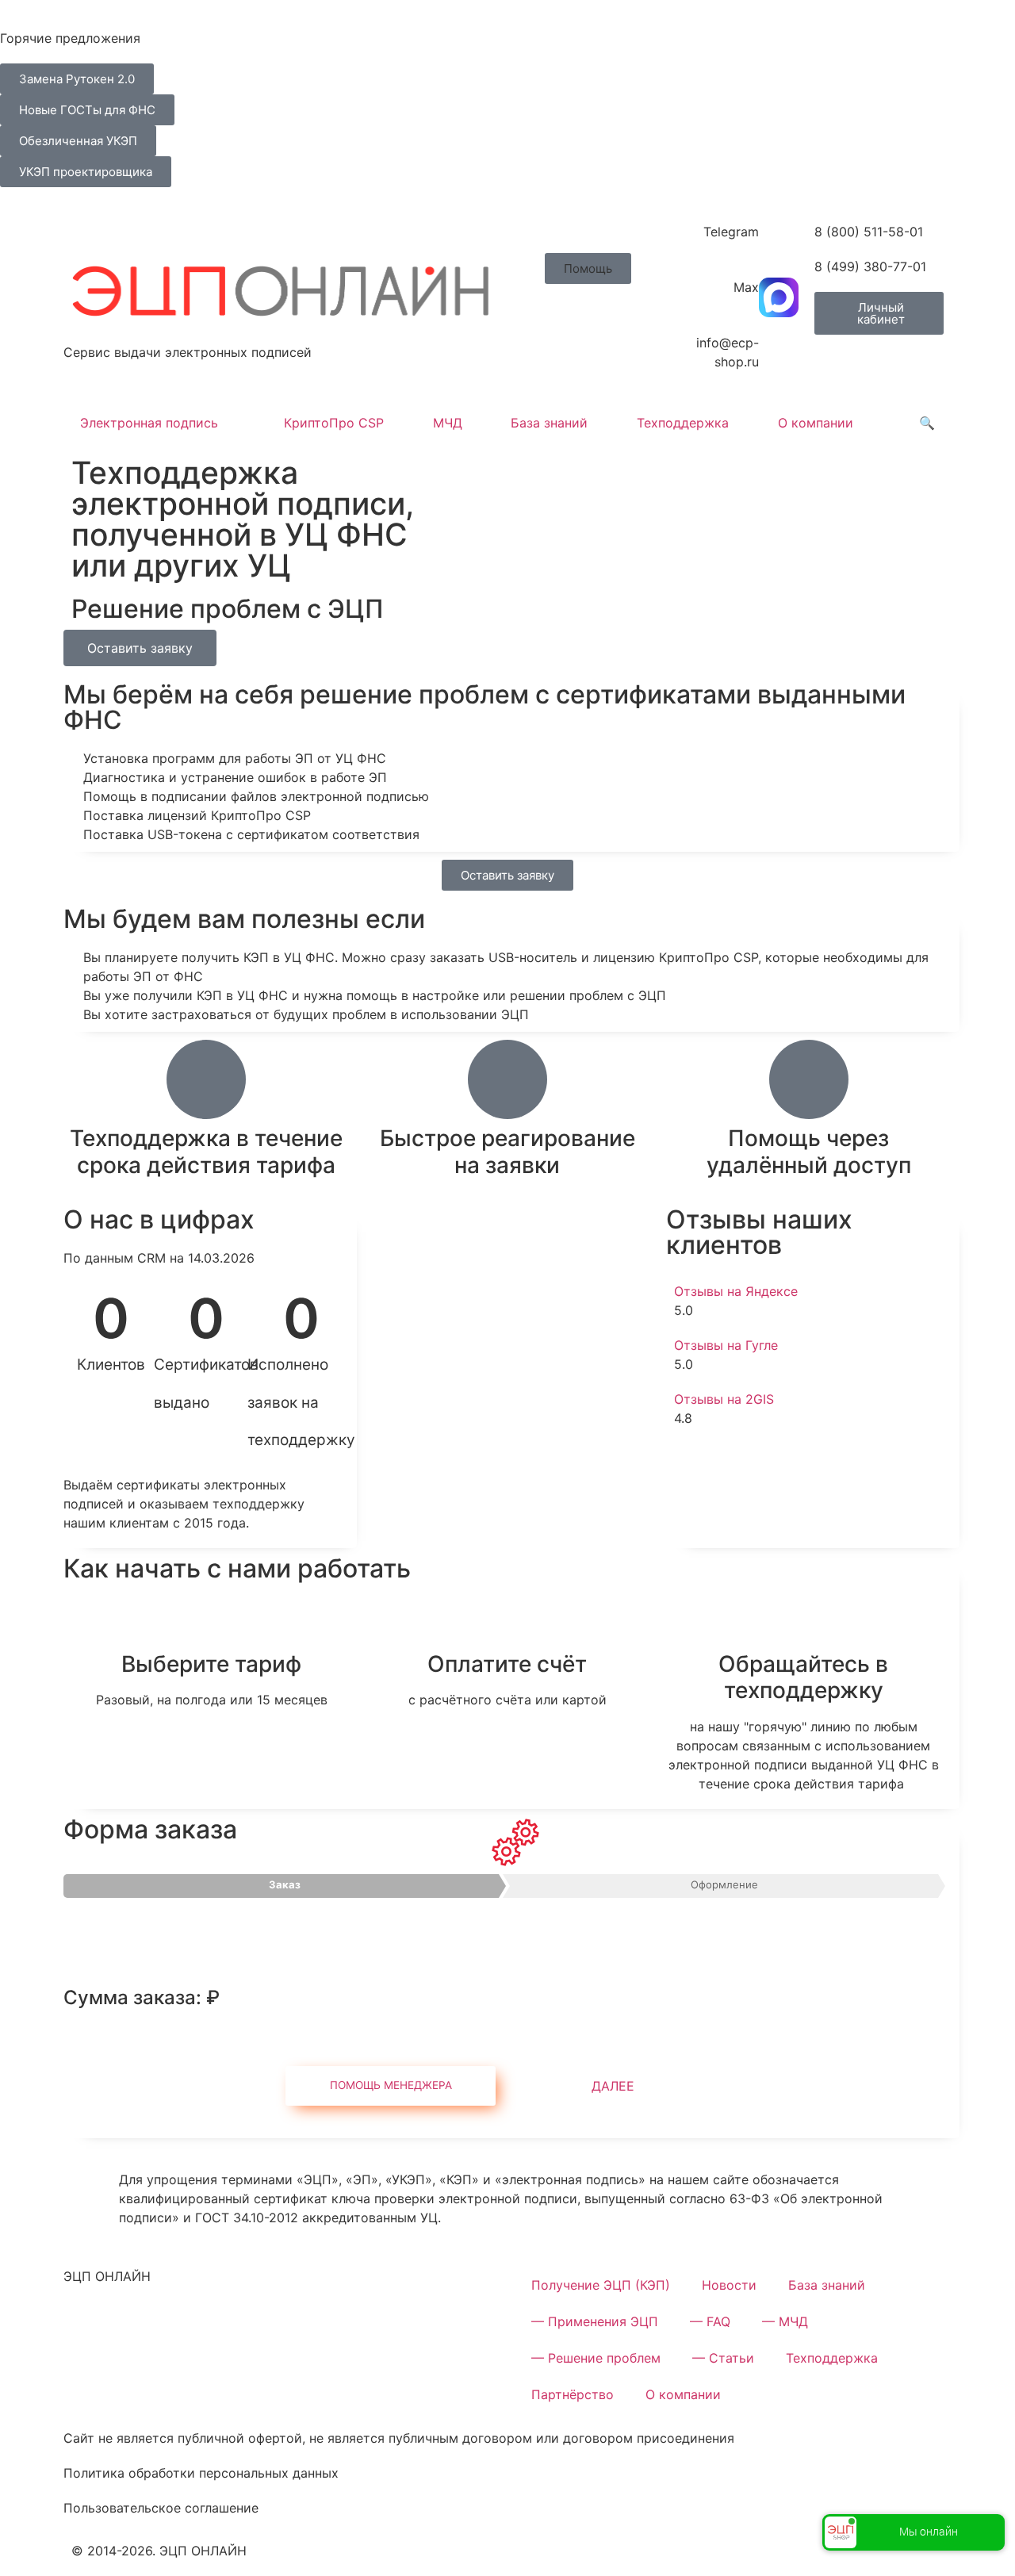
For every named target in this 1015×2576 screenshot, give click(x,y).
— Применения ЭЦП (595, 2321)
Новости (729, 2285)
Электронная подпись (149, 423)
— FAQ (710, 2321)
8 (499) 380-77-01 (870, 266)
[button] (588, 268)
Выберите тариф (211, 1664)
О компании (816, 423)
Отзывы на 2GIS (724, 1399)
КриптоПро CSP (334, 423)
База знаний (549, 423)
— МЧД (785, 2321)
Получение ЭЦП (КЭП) (601, 2285)
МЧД (448, 423)
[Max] (779, 297)
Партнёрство (573, 2394)
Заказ (285, 1884)
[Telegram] (779, 242)
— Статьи (723, 2358)
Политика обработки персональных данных (201, 2473)
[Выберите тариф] (212, 1625)
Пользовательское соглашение (161, 2508)
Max (746, 287)
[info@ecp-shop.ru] (779, 353)
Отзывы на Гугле (726, 1345)
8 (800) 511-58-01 (869, 232)
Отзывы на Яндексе (736, 1291)
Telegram (731, 232)
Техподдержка (683, 423)
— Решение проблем (596, 2358)
